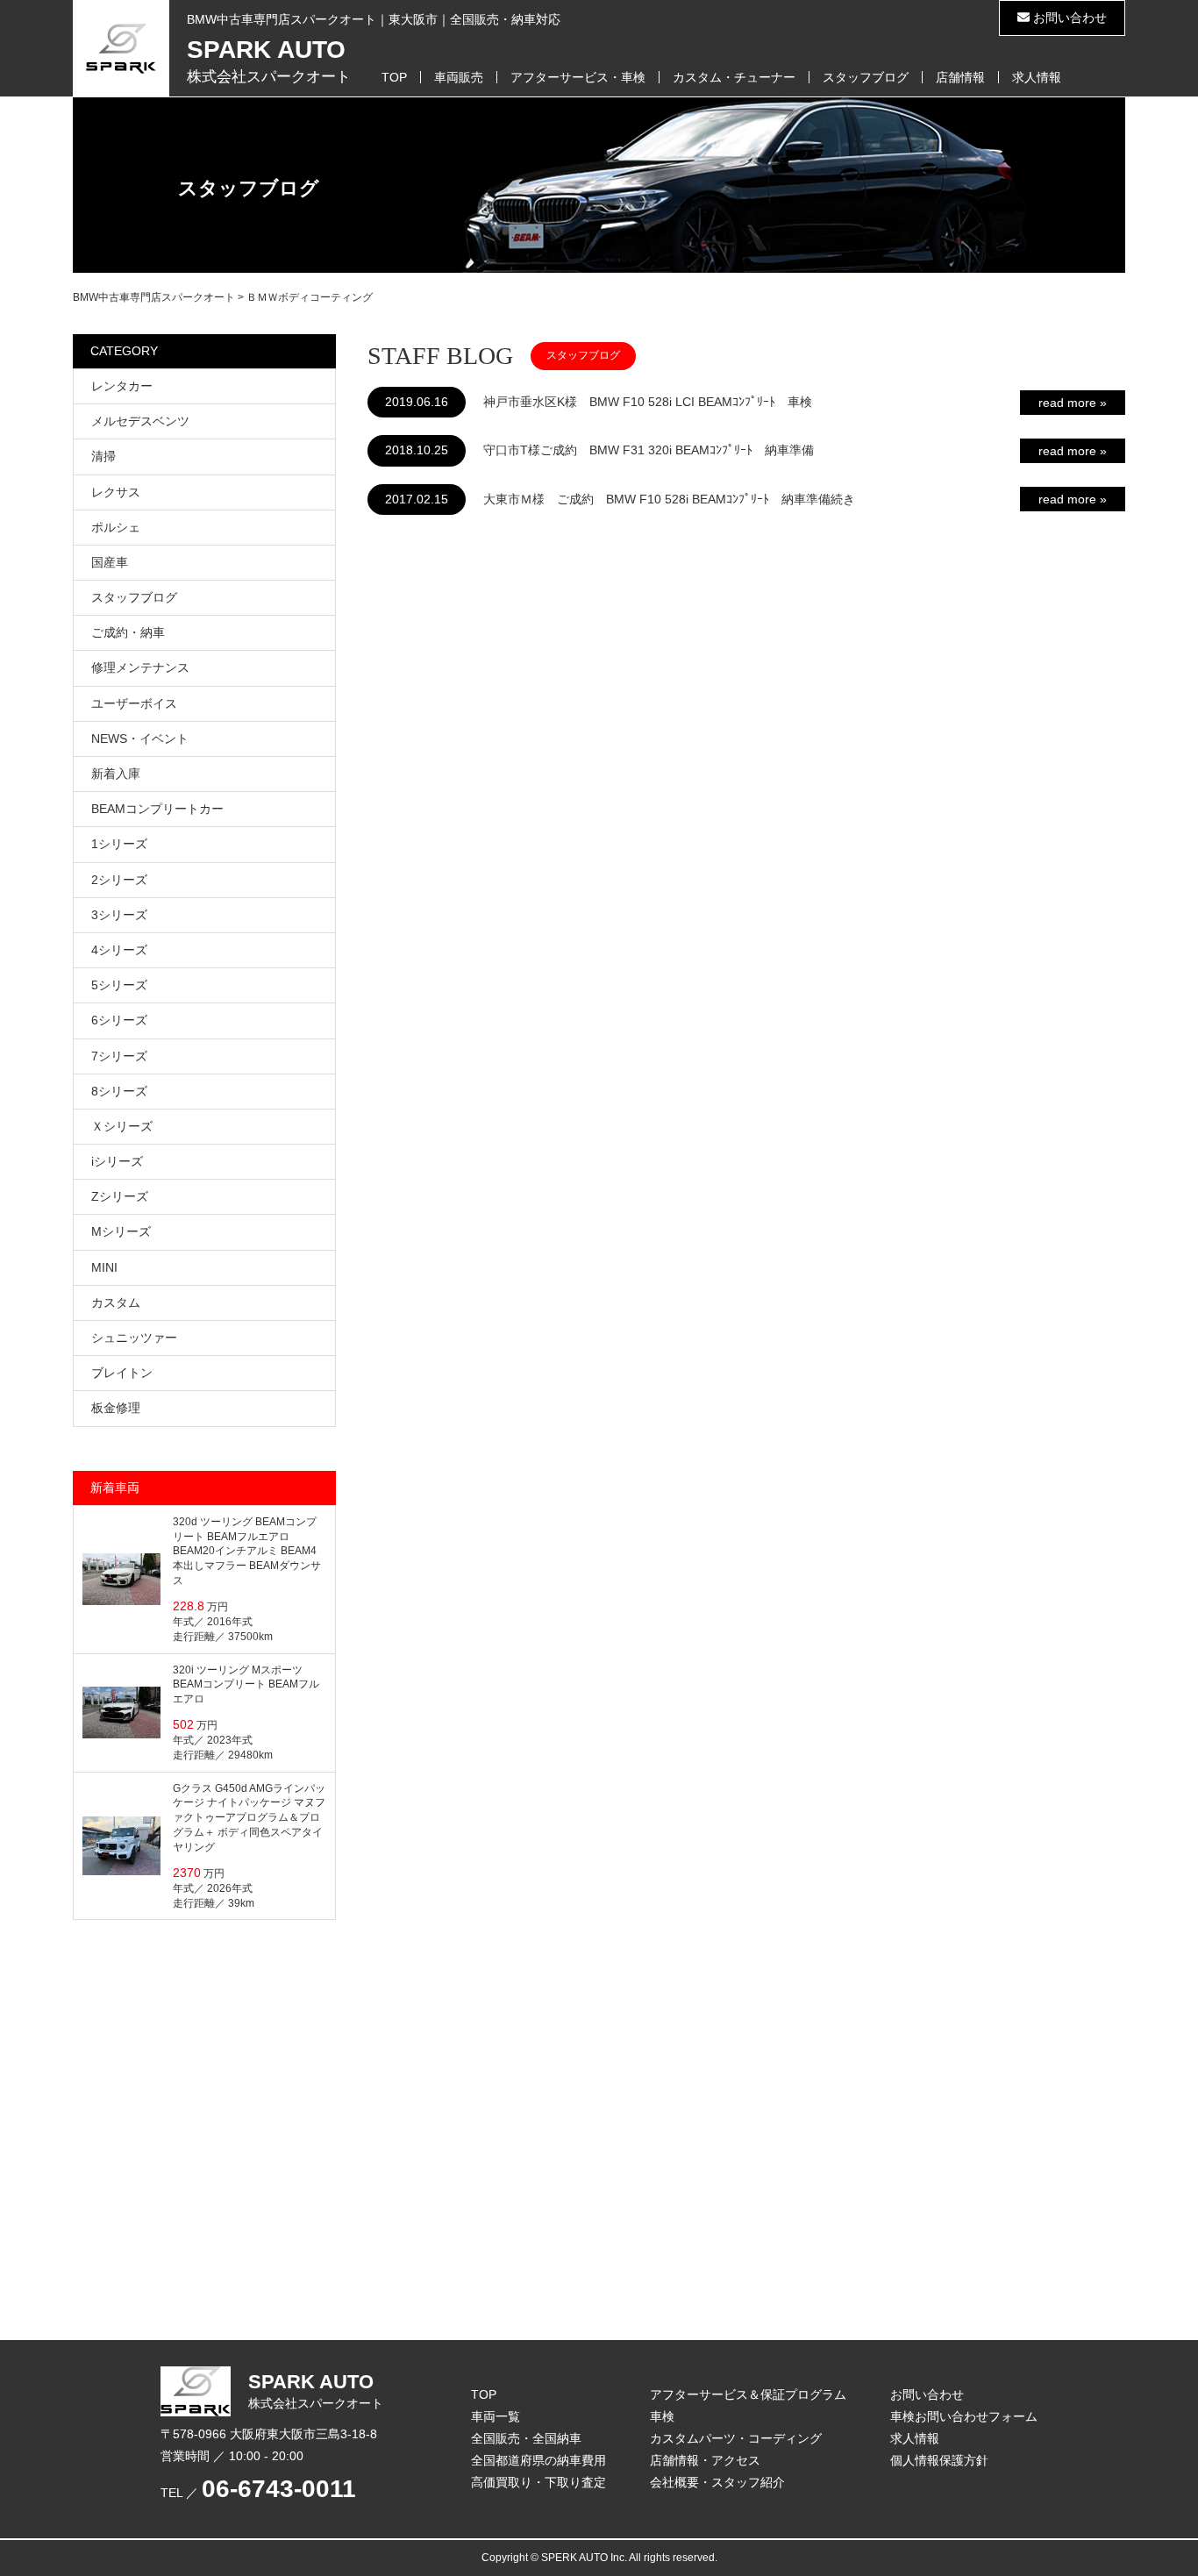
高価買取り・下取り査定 (538, 2482)
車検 (662, 2416)
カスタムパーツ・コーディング (736, 2438)
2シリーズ (119, 880)
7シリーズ (119, 1056)
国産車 (110, 562)
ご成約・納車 (128, 632)
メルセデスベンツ (140, 421)
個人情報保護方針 (939, 2460)
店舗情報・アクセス (705, 2460)
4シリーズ (119, 950)
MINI (104, 1267)
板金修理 (116, 1408)
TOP (394, 77)
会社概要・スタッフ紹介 (717, 2482)
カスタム (116, 1302)
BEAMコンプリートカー (157, 809)
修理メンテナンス (140, 667)
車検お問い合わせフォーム (964, 2416)
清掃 (103, 456)
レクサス (116, 492)
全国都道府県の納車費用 (538, 2460)
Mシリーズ (121, 1231)
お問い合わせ (1068, 18)
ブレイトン (122, 1373)
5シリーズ (119, 985)
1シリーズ (119, 844)
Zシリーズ (120, 1196)
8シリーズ (119, 1091)
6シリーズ (119, 1020)
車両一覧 (496, 2416)
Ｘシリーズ (122, 1126)
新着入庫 (116, 774)
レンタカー (122, 386)
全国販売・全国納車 (526, 2438)
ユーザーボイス (134, 703)
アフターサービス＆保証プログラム (748, 2394)
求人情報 (1037, 77)
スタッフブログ (866, 77)
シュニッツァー (134, 1338)
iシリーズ (117, 1161)
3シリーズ (119, 915)
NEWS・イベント (140, 739)
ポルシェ (116, 527)
